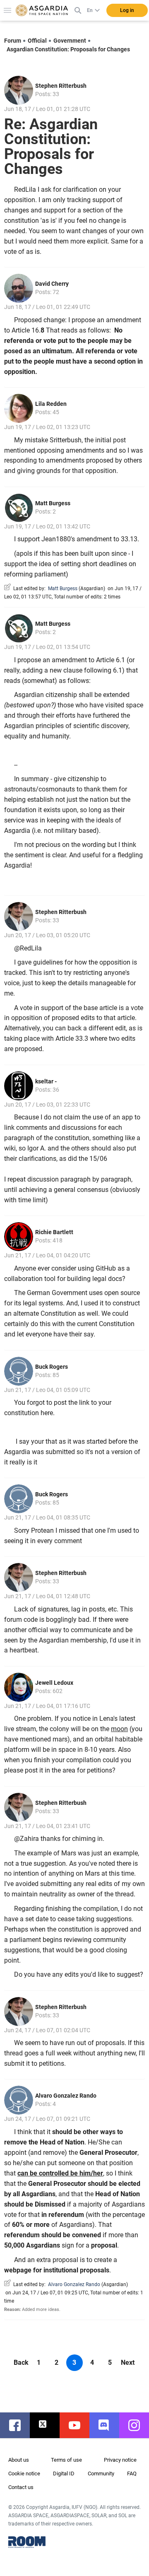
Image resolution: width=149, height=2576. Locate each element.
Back (21, 2363)
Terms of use (66, 2460)
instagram (138, 2425)
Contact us (21, 2487)
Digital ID (64, 2473)
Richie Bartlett (54, 1232)
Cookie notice (24, 2473)
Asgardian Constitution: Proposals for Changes (68, 49)
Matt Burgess (53, 503)
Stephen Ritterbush (61, 86)
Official (37, 41)
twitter (49, 2425)
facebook (19, 2425)
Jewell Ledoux (54, 1683)
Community (101, 2473)
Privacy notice (120, 2460)
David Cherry (52, 284)
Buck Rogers (52, 1367)
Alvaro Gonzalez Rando (66, 2096)
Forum (13, 41)
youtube (79, 2425)
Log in (127, 10)
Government (70, 41)
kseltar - (46, 1081)
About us (19, 2460)
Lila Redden (51, 404)
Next (128, 2363)
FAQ (132, 2473)
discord (108, 2425)
